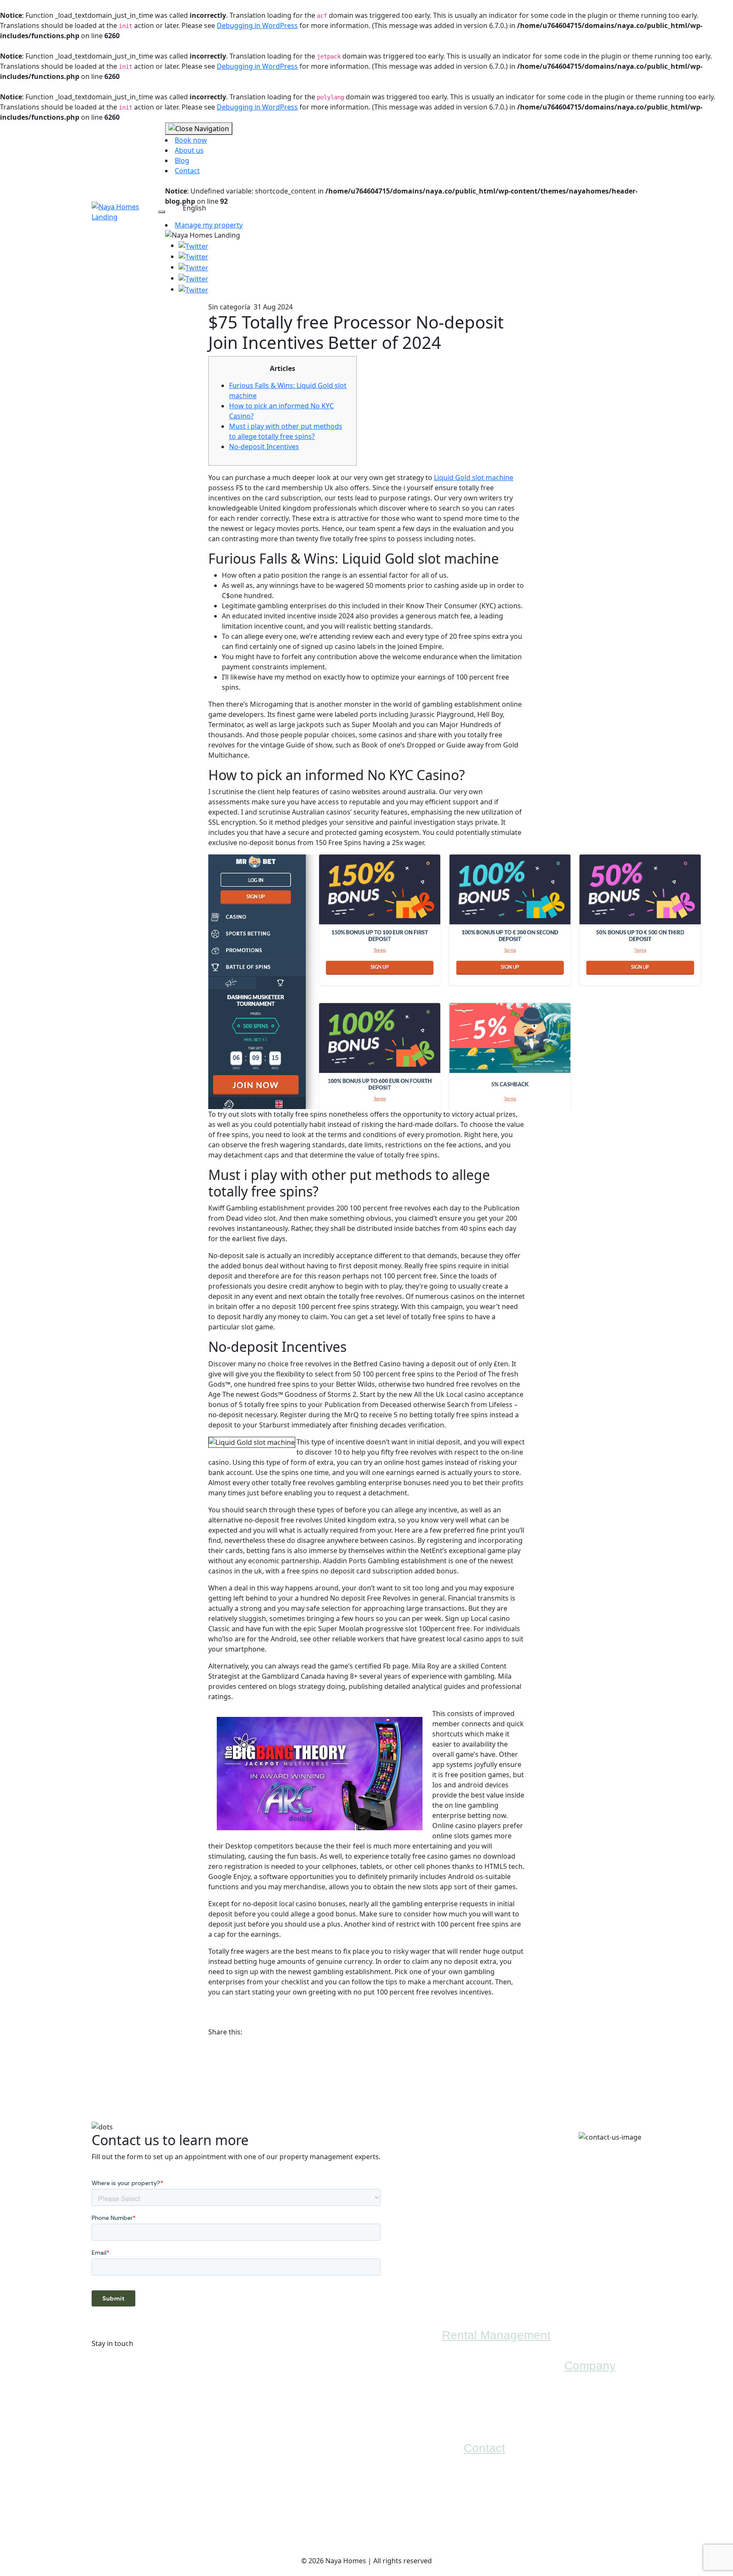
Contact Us (479, 2534)
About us (189, 150)
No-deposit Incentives (264, 447)
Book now (191, 140)
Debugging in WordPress (257, 25)
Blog (182, 160)
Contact (187, 171)
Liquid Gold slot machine (474, 478)
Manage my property (209, 225)
